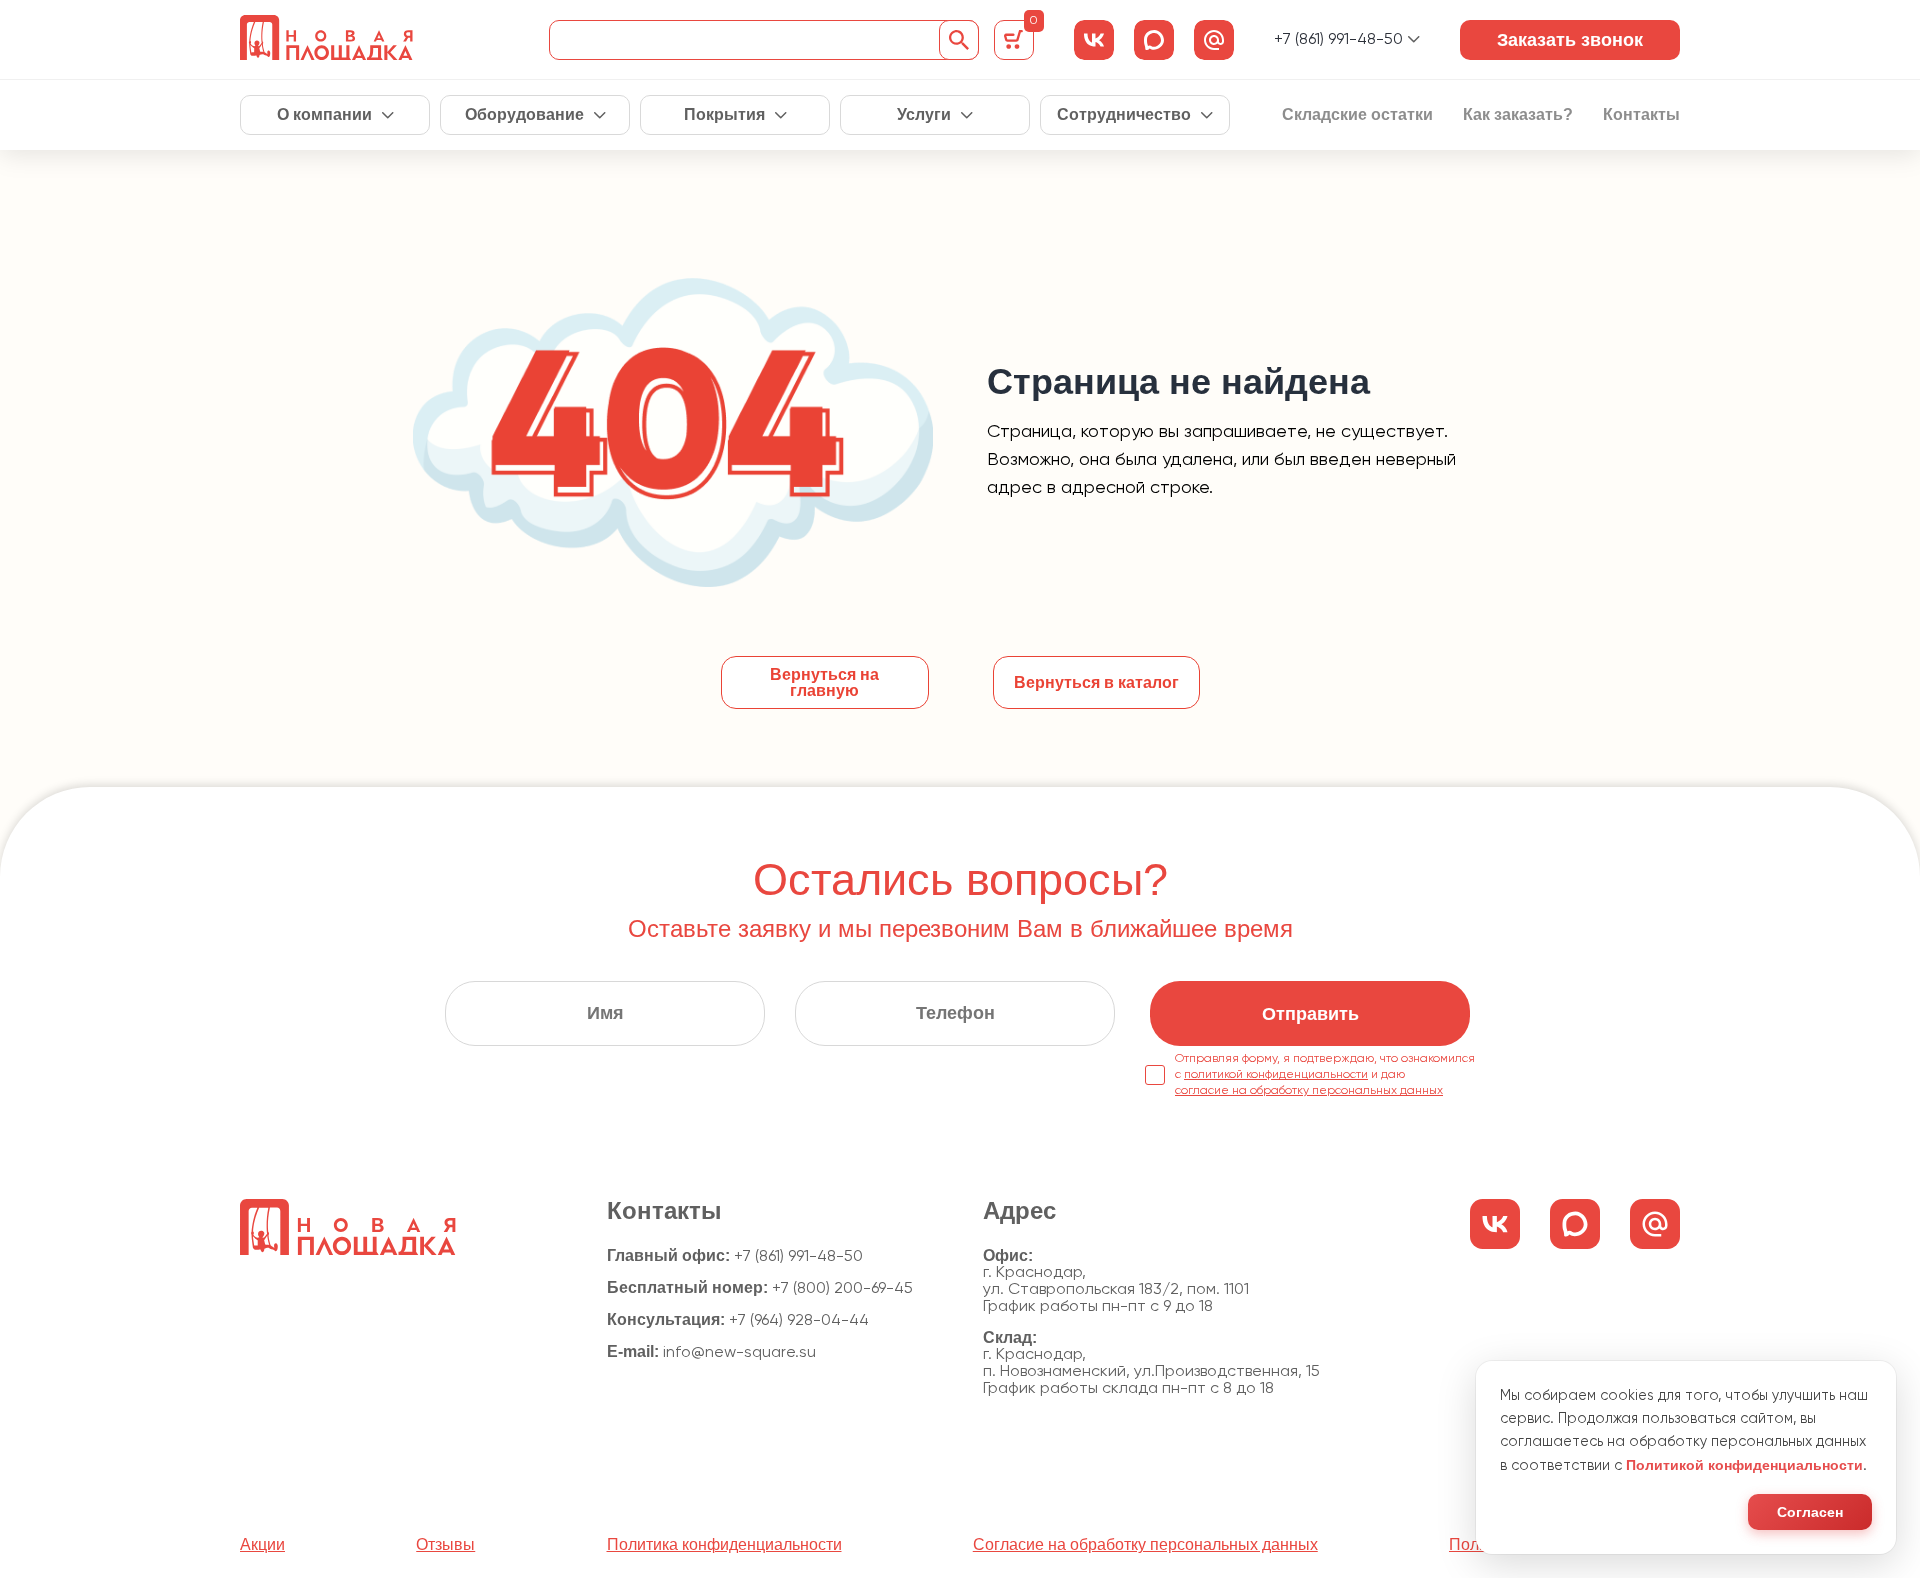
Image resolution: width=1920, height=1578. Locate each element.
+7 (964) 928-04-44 (799, 1321)
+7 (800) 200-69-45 (842, 1289)
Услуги (924, 115)
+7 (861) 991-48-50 (1338, 40)
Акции (262, 1545)
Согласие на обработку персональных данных (1145, 1545)
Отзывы (445, 1545)
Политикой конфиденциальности (1744, 1465)
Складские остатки (1357, 115)
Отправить (1310, 1014)
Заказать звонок (1570, 40)
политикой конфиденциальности (1276, 1075)
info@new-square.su (739, 1353)
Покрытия (724, 115)
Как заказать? (1518, 115)
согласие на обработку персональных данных (1309, 1091)
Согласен (1810, 1512)
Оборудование (524, 115)
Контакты (1641, 115)
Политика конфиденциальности (724, 1545)
